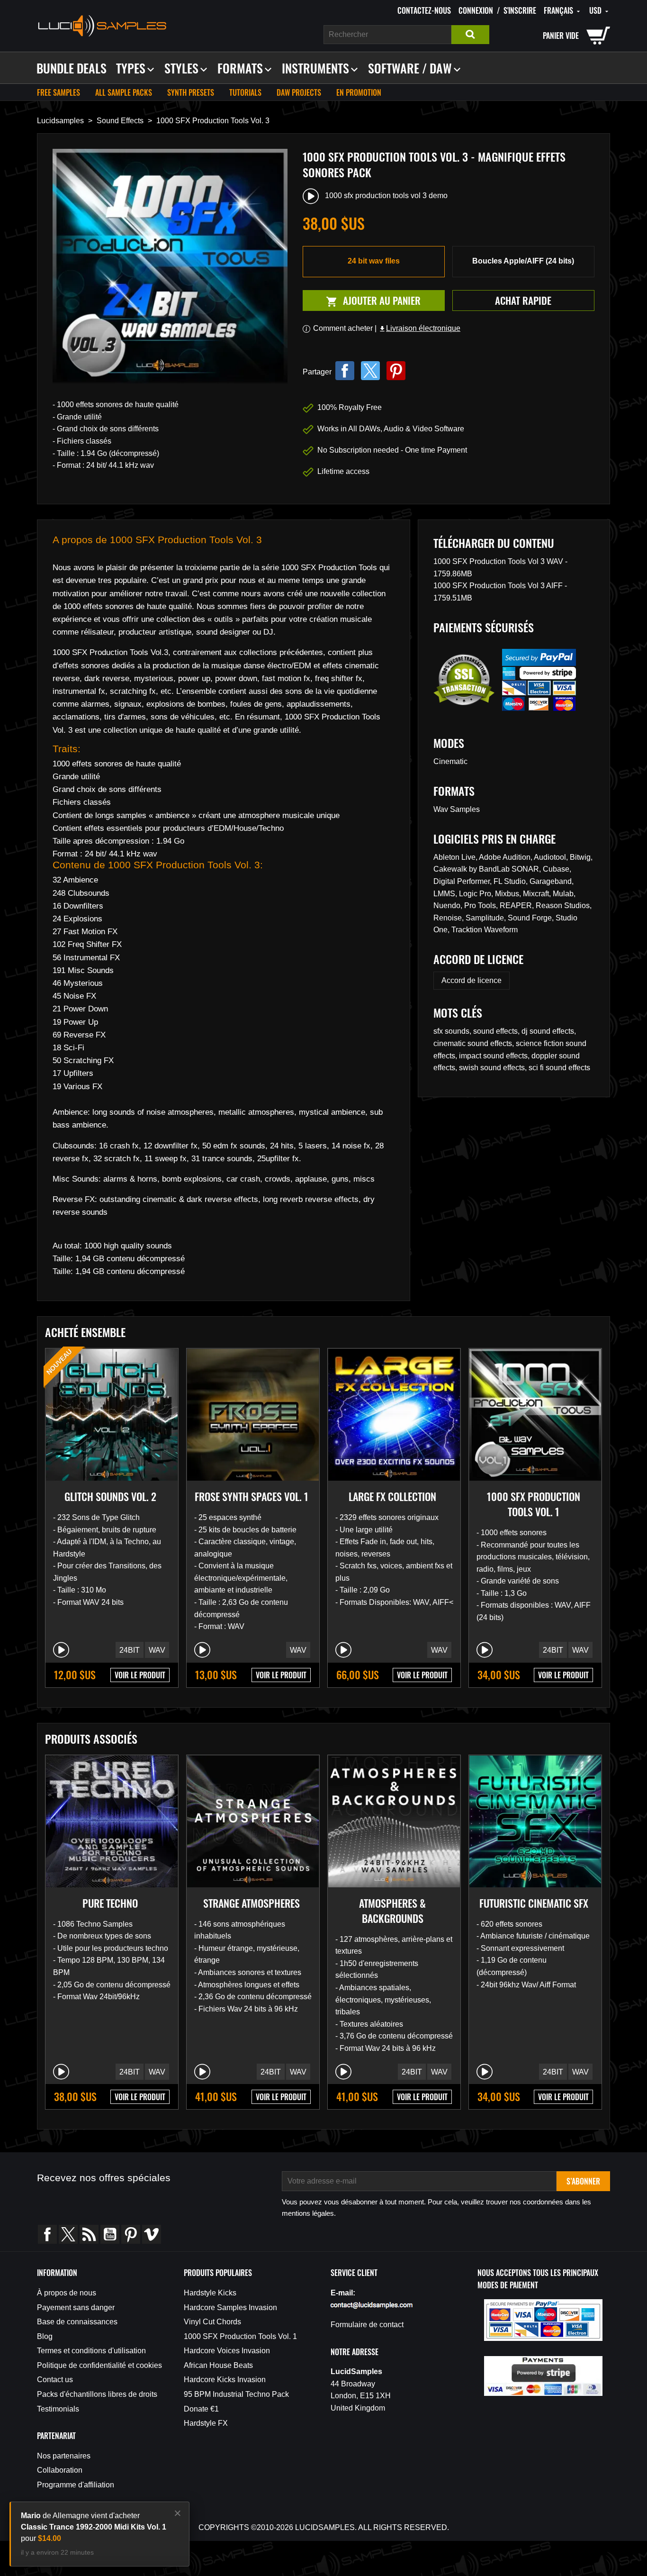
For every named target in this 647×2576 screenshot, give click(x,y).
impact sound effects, (495, 1056)
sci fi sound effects (559, 1068)
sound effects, (497, 1031)
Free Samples (58, 92)
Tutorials (245, 92)
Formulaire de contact (367, 2325)
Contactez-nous (424, 10)
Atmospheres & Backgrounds (392, 1911)
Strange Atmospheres (252, 1903)
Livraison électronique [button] (419, 328)
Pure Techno (110, 1903)
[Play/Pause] (61, 1650)
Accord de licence (472, 980)
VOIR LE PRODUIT (140, 1675)
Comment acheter (343, 328)
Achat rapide (523, 300)
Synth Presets (191, 92)
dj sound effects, (549, 1031)
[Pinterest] (396, 371)
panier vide (561, 36)
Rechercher (470, 35)
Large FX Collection (392, 1496)
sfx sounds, (453, 1031)
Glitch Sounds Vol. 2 (110, 1496)
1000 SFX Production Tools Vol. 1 (534, 1504)
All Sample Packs (124, 92)
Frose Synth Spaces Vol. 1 (252, 1496)
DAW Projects (299, 92)
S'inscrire (520, 10)
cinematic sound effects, (475, 1043)
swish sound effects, (494, 1068)
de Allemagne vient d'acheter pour (94, 2527)
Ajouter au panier (362, 301)
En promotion (359, 92)
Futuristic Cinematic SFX (534, 1903)
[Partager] (345, 371)
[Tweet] (370, 371)
